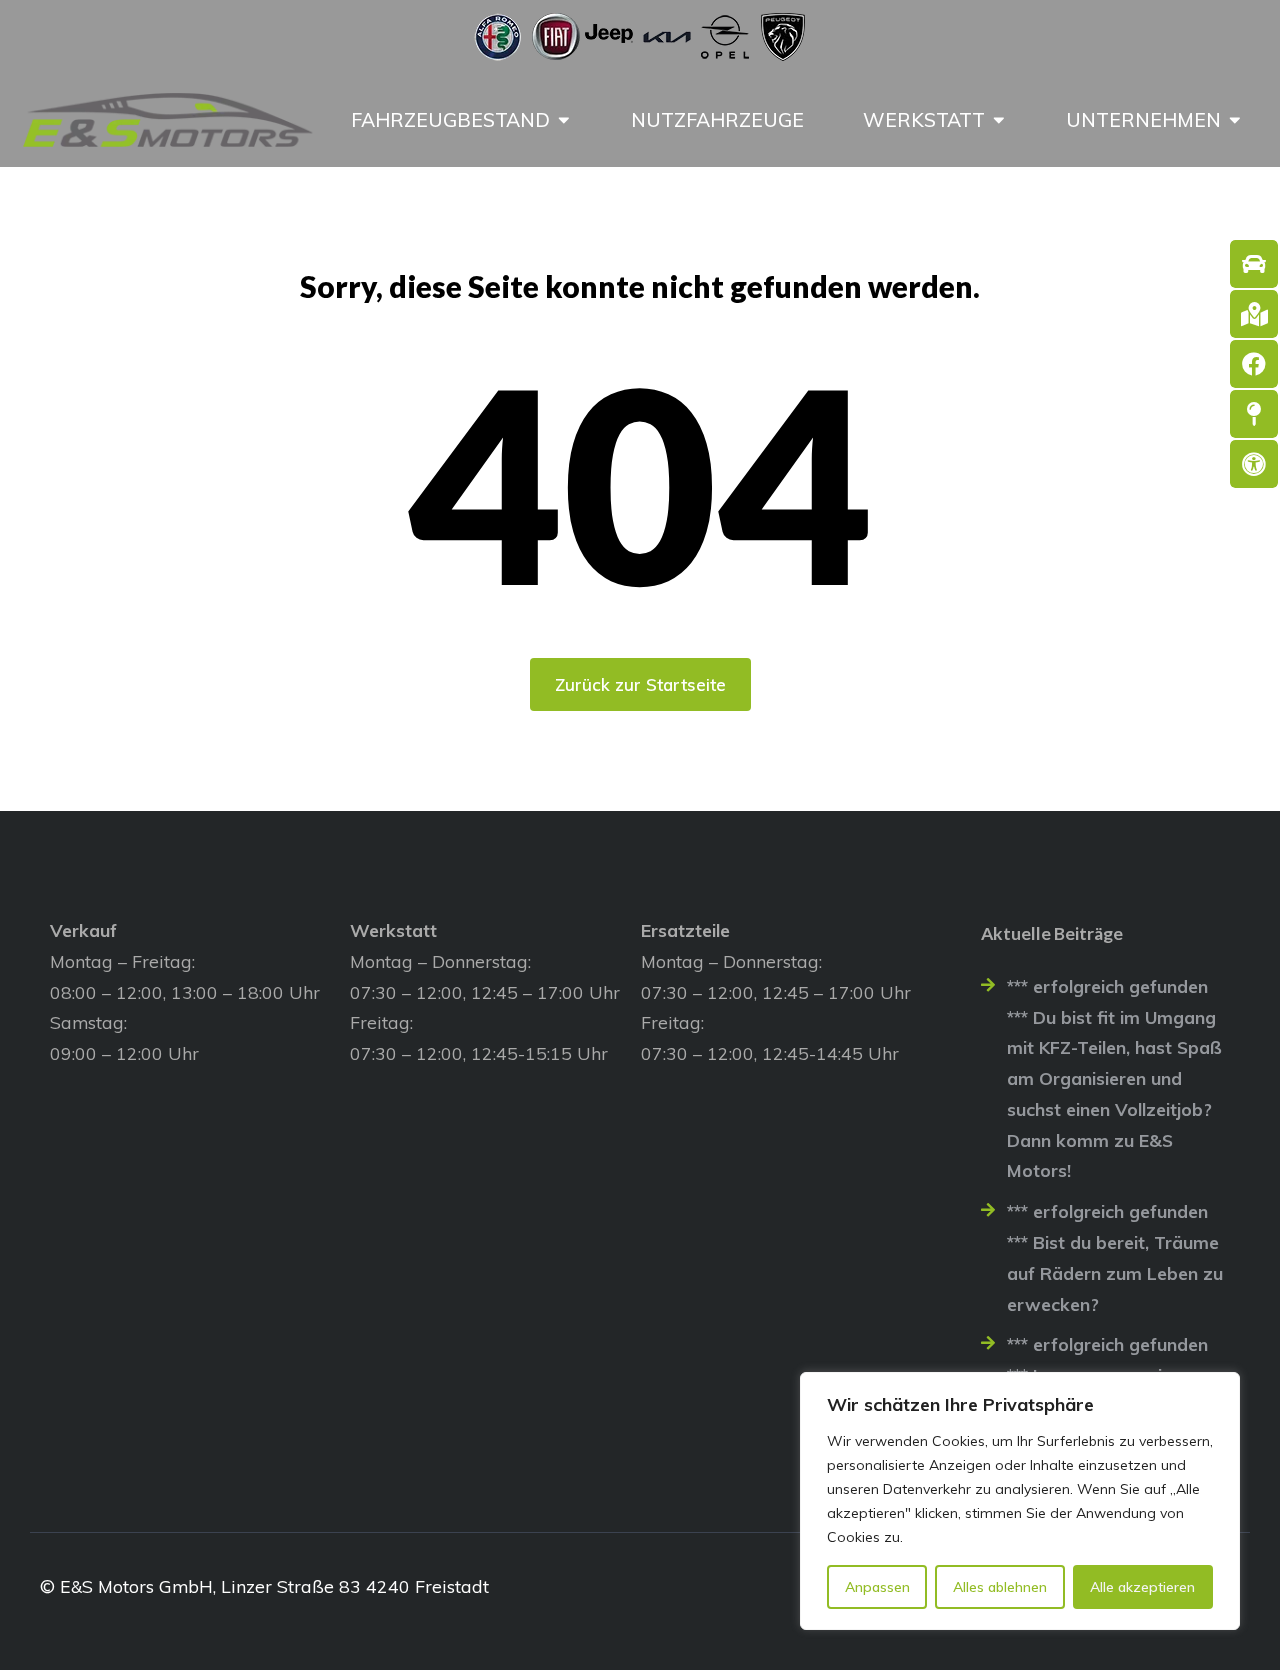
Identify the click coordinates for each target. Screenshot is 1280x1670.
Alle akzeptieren (1142, 1587)
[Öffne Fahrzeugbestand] (564, 120)
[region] (1020, 1501)
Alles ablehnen (1000, 1587)
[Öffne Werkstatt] (999, 120)
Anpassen (877, 1587)
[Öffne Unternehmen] (1235, 120)
